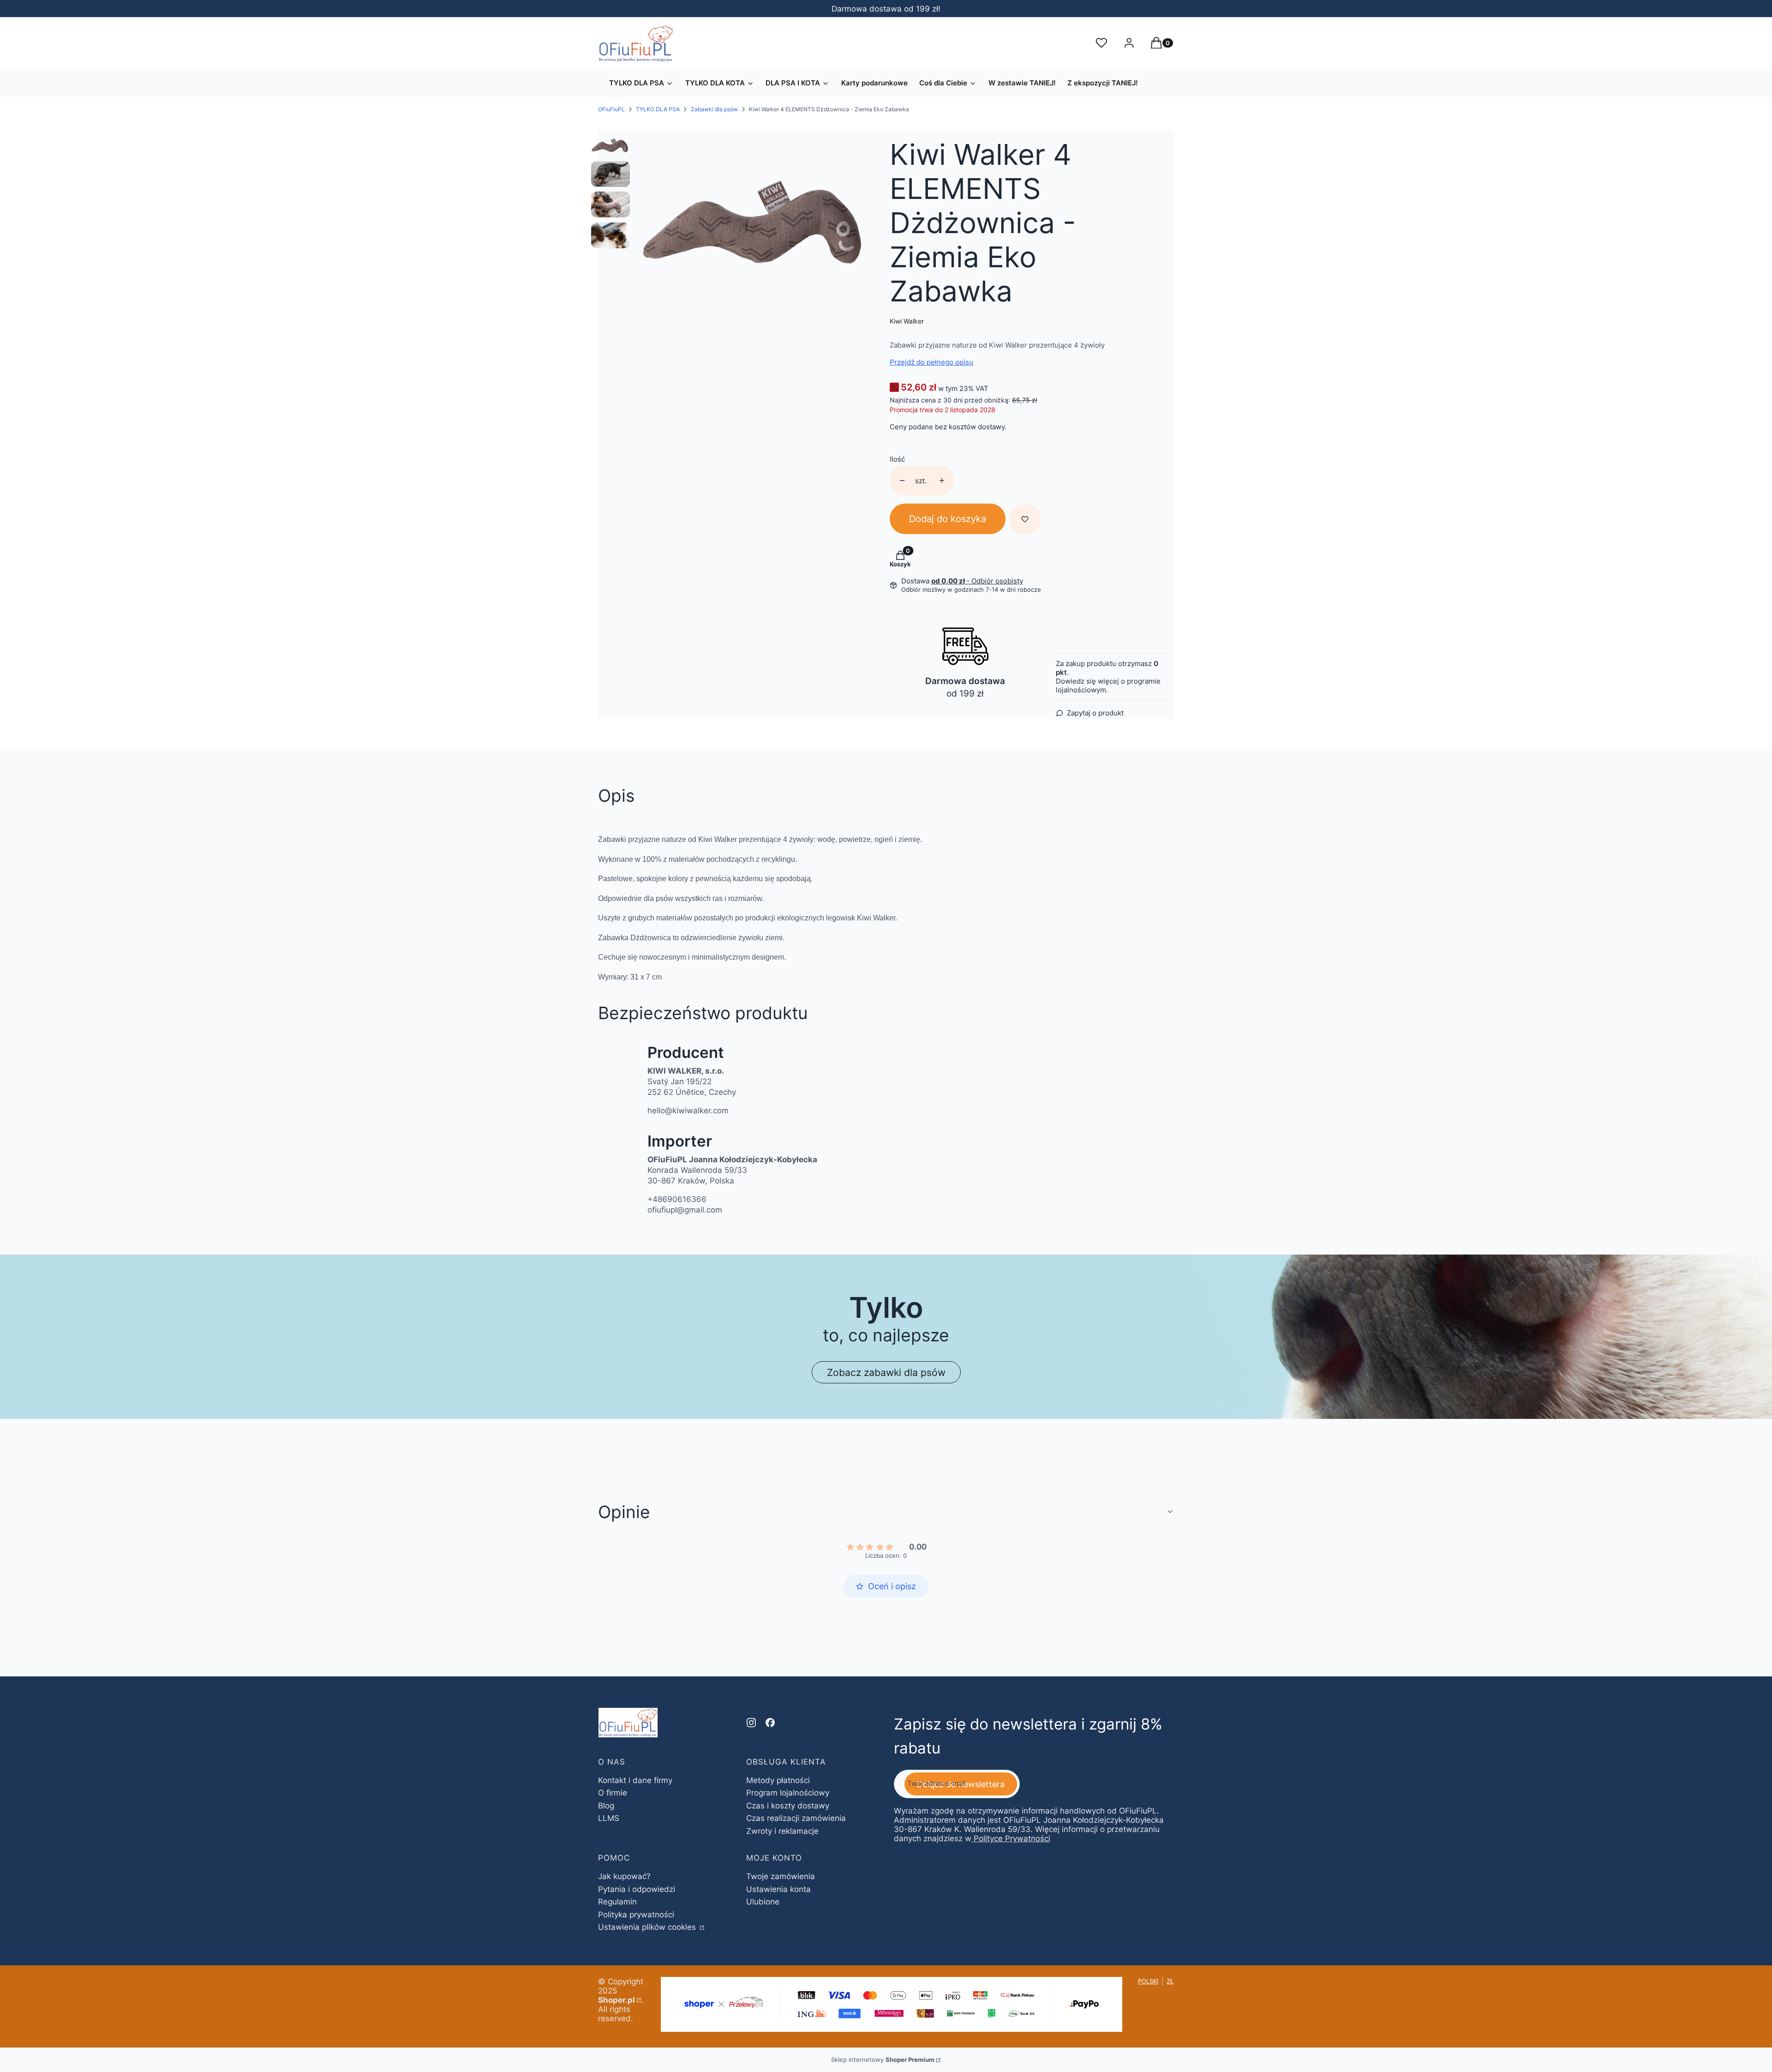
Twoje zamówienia (781, 1876)
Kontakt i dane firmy (635, 1780)
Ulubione (763, 1902)
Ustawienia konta (778, 1889)
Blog (606, 1806)
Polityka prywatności (636, 1915)
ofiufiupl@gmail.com (685, 1210)
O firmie (613, 1793)
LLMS (609, 1818)
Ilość (897, 459)
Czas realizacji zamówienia (796, 1818)
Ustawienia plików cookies (648, 1927)
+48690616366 (677, 1199)
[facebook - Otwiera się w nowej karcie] (770, 1723)
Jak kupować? (624, 1876)
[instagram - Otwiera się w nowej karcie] (751, 1723)
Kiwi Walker (907, 321)
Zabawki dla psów (714, 109)
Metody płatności (778, 1780)
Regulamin (617, 1902)
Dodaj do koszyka (948, 519)
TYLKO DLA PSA (658, 109)
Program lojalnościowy (788, 1793)
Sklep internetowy (883, 2060)
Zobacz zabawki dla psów (886, 1372)
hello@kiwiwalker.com (688, 1111)
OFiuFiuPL (611, 109)
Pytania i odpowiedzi (637, 1889)
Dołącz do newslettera (961, 1784)
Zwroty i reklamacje (782, 1831)
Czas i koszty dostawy (788, 1806)
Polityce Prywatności (1012, 1838)
